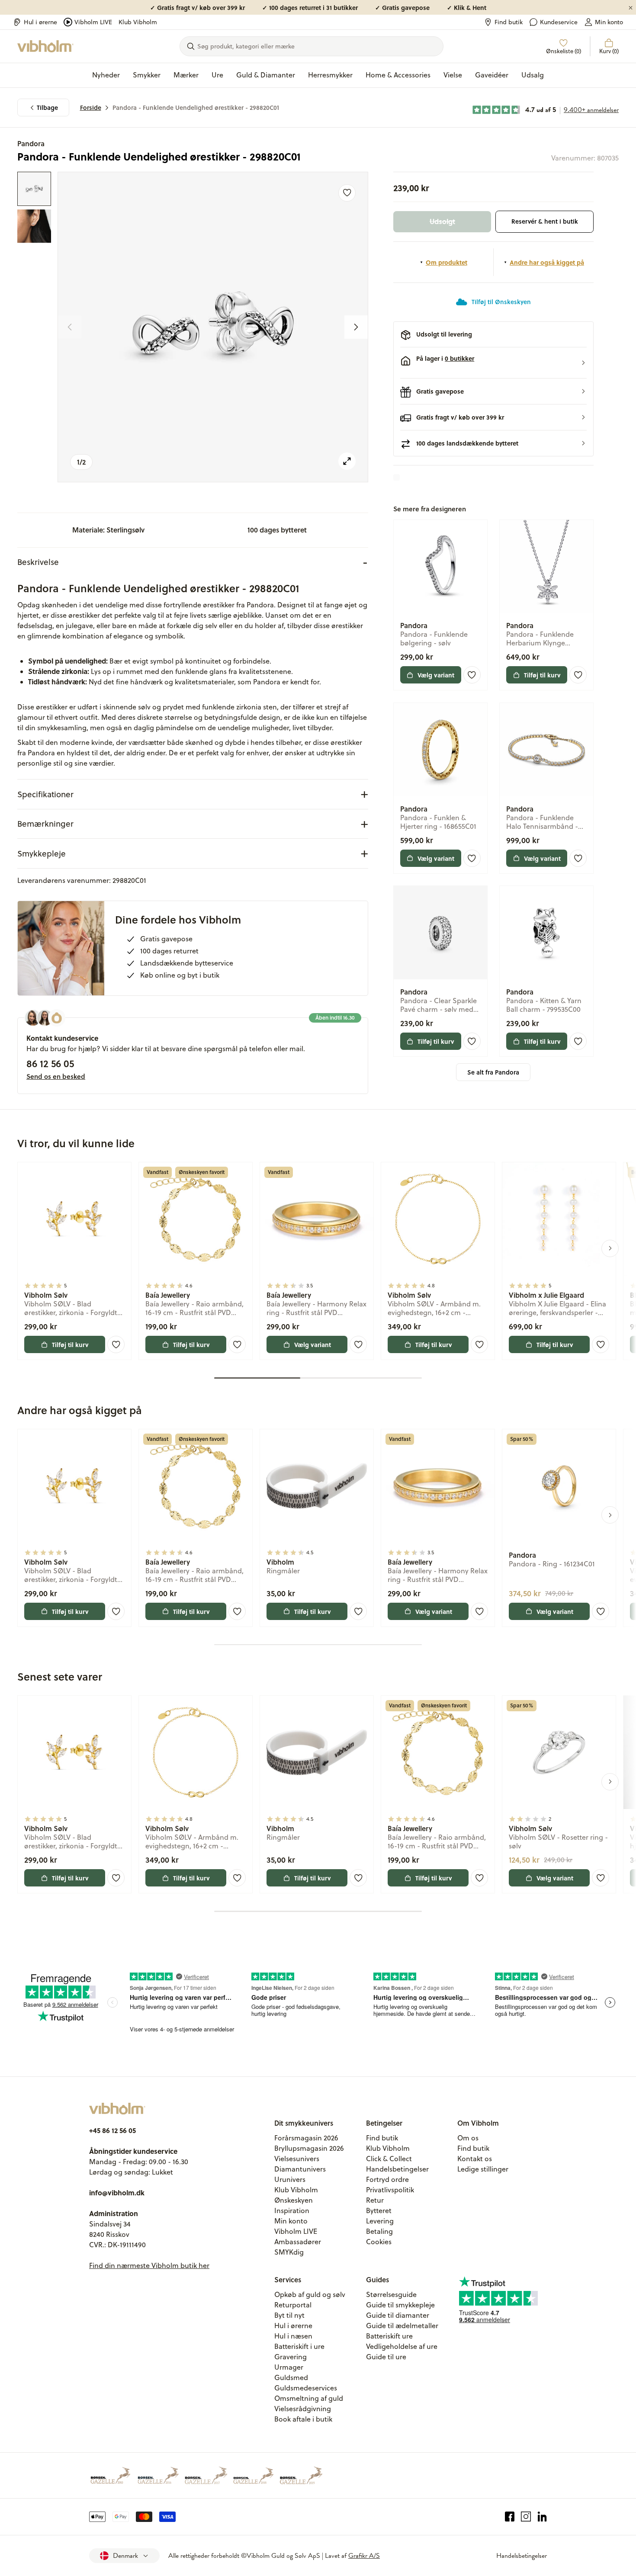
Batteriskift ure (389, 2336)
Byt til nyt (289, 2315)
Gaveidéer (492, 75)
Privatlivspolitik (390, 2190)
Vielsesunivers (297, 2159)
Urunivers (290, 2179)
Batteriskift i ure (299, 2346)
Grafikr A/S (364, 2556)
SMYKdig (289, 2252)
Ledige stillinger (483, 2169)
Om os (468, 2138)
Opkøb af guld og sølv (310, 2294)
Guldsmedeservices (306, 2388)
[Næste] (356, 327)
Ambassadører (298, 2242)
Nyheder (106, 75)
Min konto (609, 22)
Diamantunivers (300, 2169)
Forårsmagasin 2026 (306, 2138)
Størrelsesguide (391, 2294)
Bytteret (379, 2210)
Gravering (291, 2357)
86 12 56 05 (50, 1063)
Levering (380, 2221)
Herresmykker (330, 75)
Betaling (379, 2231)
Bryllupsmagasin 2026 (309, 2148)
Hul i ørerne (40, 22)
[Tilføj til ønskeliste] (347, 193)
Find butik (509, 22)
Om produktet (446, 262)
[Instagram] (526, 2517)
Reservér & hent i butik (545, 221)
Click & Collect (389, 2159)
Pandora (31, 143)
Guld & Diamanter (266, 75)
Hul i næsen (293, 2336)
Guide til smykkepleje (400, 2305)
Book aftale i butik (303, 2419)
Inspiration (292, 2210)
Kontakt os (475, 2159)
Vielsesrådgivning (303, 2409)
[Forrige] (70, 327)
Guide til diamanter (398, 2315)
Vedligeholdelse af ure (402, 2346)
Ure (217, 75)
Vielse (453, 75)
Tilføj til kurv (542, 675)
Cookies (379, 2242)
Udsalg (533, 75)
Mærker (186, 75)
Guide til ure (386, 2357)
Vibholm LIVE (93, 22)
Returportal (293, 2305)
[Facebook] (510, 2517)
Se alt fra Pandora (493, 1072)
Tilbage (47, 107)
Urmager (289, 2367)
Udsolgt (442, 221)
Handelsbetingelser (397, 2169)
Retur (375, 2200)
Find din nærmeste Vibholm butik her (149, 2265)
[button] (493, 363)
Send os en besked (56, 1076)
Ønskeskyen (294, 2200)
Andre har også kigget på (547, 262)
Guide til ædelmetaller (402, 2326)
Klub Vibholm (138, 22)
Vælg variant (436, 675)
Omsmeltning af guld (309, 2398)
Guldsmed (291, 2377)
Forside (91, 107)
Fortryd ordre (387, 2179)
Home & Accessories (398, 75)
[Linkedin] (542, 2517)
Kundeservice (559, 22)
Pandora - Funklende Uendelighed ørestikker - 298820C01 (196, 107)
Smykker (147, 75)
